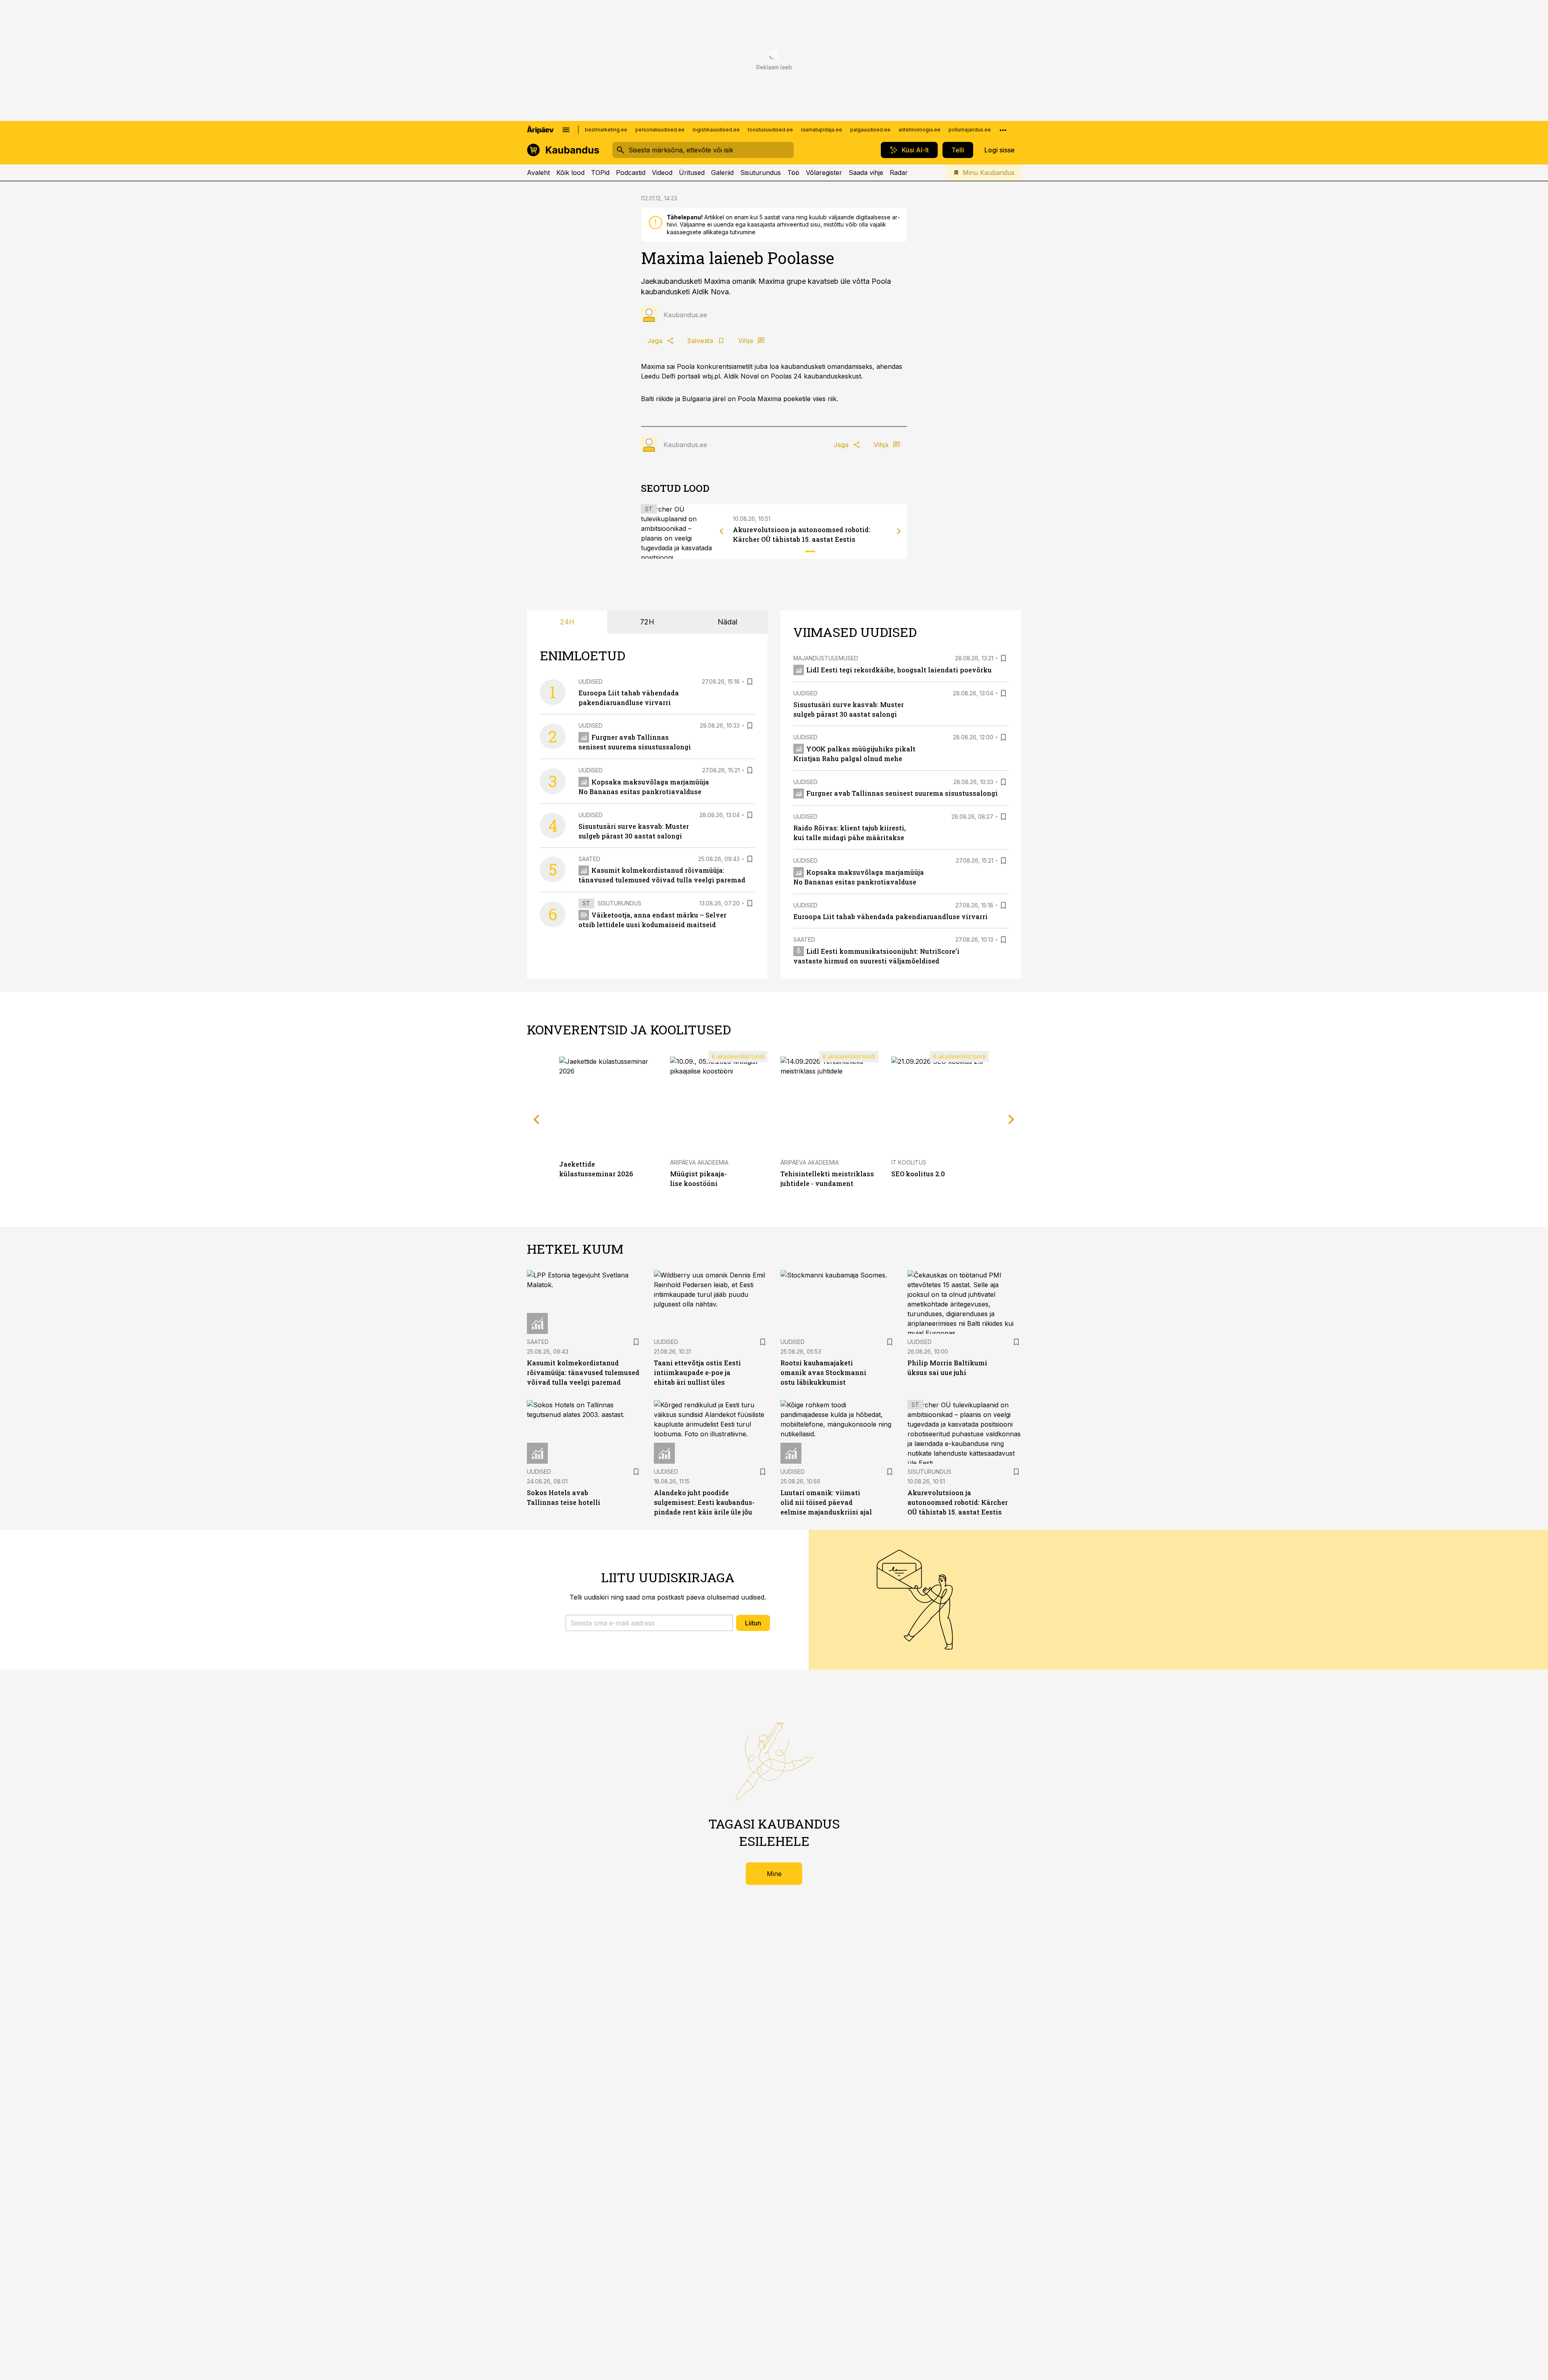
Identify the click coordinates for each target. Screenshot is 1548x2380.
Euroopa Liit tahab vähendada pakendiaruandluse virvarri (891, 916)
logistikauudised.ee (716, 130)
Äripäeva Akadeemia (699, 1162)
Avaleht (538, 173)
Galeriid (722, 173)
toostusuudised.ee (770, 130)
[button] (649, 1623)
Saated (589, 859)
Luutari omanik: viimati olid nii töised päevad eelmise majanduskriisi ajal (826, 1502)
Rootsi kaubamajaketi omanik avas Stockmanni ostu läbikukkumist (823, 1372)
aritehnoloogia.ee (920, 130)
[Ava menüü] (566, 130)
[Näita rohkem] (1003, 130)
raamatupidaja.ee (822, 130)
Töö (793, 173)
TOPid (600, 173)
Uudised (591, 681)
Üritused (692, 173)
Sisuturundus (760, 173)
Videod (662, 173)
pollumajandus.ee (970, 130)
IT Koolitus (909, 1162)
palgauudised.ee (870, 130)
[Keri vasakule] (722, 531)
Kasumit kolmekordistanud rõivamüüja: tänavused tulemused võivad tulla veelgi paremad (583, 1372)
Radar (899, 173)
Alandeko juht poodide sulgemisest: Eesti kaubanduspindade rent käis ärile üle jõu (704, 1502)
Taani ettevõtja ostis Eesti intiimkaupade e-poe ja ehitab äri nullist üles (697, 1372)
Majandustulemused (826, 658)
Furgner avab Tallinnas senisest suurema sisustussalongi (902, 793)
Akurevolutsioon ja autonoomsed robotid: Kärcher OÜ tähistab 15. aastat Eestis (958, 1502)
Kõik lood (570, 173)
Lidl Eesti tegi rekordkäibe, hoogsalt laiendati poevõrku (899, 670)
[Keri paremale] (899, 531)
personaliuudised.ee (660, 130)
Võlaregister (824, 173)
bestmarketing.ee (606, 130)
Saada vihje (866, 173)
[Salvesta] (750, 682)
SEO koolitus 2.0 (918, 1174)
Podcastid (631, 173)
